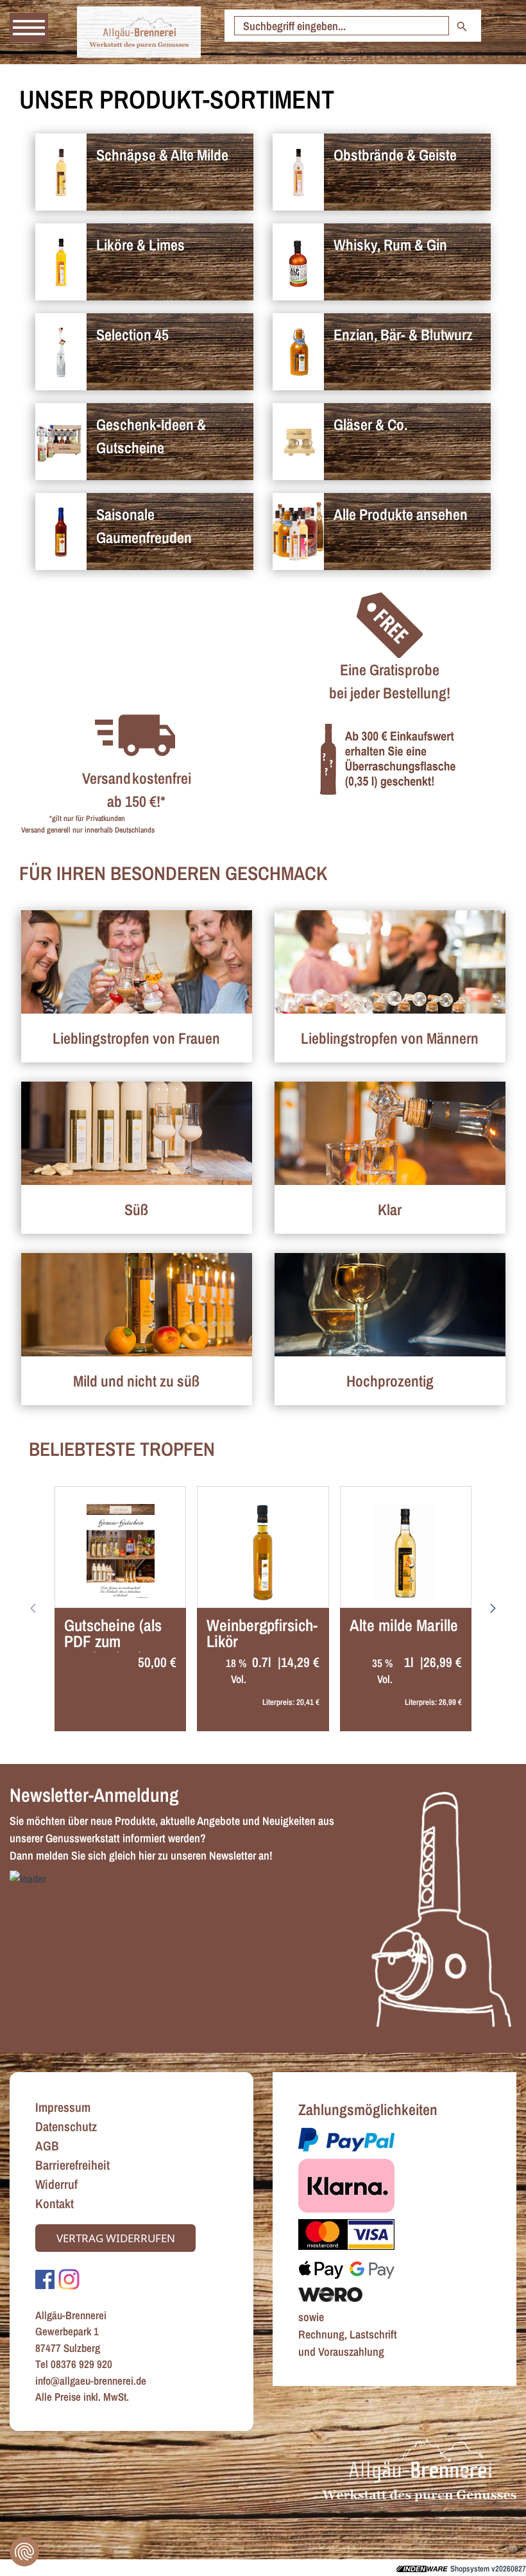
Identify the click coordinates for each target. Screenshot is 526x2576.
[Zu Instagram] (69, 2278)
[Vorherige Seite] (494, 1609)
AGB (47, 2146)
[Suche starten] (462, 26)
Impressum (63, 2107)
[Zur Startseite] (139, 32)
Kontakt (55, 2203)
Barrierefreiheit (72, 2165)
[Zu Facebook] (45, 2278)
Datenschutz (66, 2126)
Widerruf (56, 2184)
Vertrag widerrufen (116, 2238)
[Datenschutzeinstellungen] (24, 2552)
